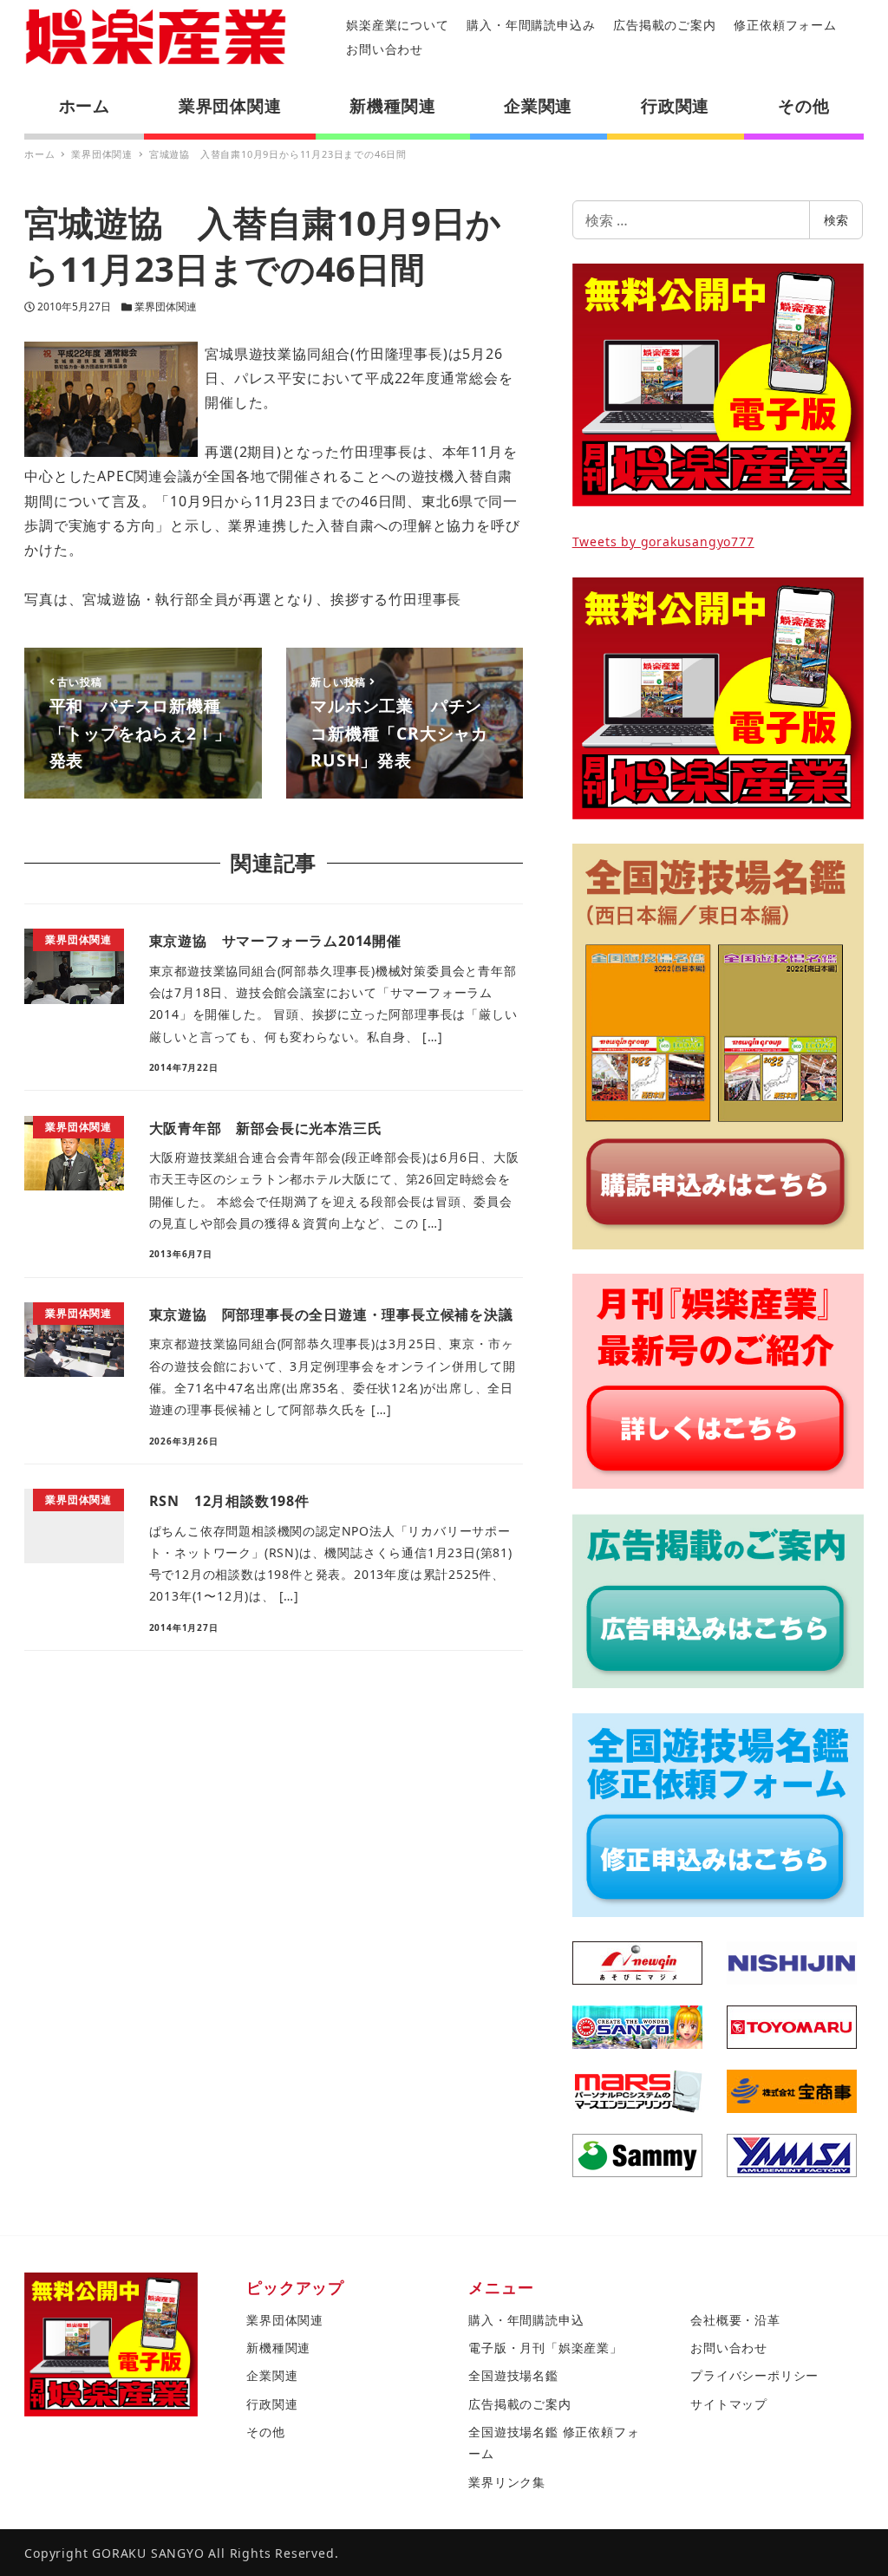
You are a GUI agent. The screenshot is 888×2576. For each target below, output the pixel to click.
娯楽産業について (397, 25)
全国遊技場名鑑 (513, 2375)
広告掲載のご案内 (664, 25)
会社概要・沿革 (735, 2320)
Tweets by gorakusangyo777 (663, 541)
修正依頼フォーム (785, 25)
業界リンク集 (507, 2482)
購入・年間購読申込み (531, 25)
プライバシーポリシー (754, 2375)
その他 (265, 2432)
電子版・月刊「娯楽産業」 (545, 2348)
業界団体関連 (166, 307)
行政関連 (272, 2404)
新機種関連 (278, 2348)
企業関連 (272, 2375)
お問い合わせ (385, 49)
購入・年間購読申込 (526, 2320)
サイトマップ (729, 2404)
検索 (836, 220)
